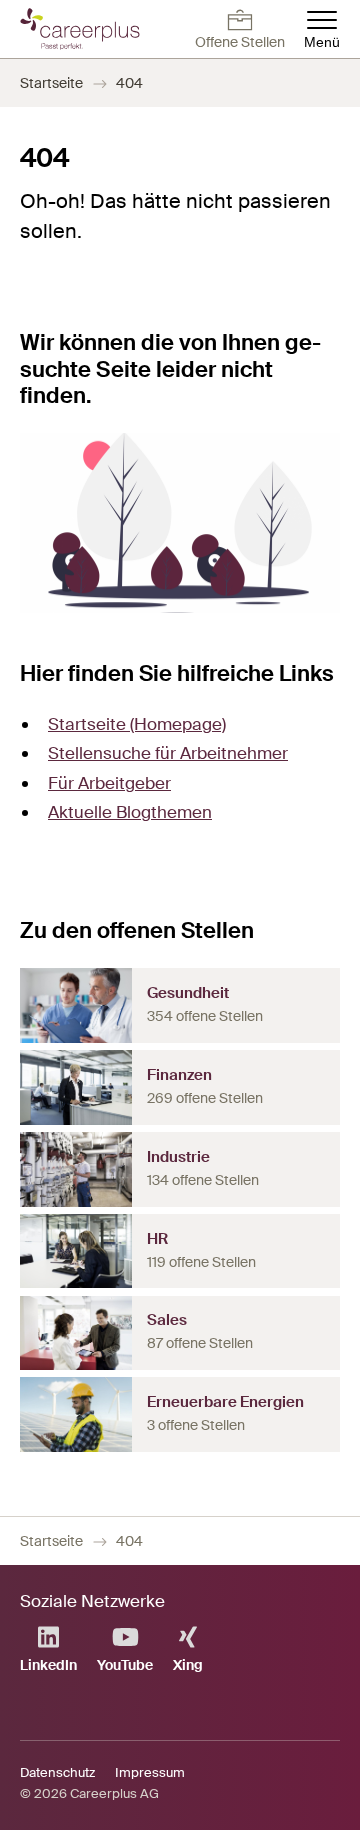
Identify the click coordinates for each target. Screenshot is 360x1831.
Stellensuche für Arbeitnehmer (168, 753)
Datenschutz (57, 1772)
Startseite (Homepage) (137, 724)
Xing (188, 1665)
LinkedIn (48, 1665)
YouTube (125, 1665)
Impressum (150, 1772)
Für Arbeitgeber (109, 783)
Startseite (51, 83)
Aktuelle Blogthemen (130, 812)
